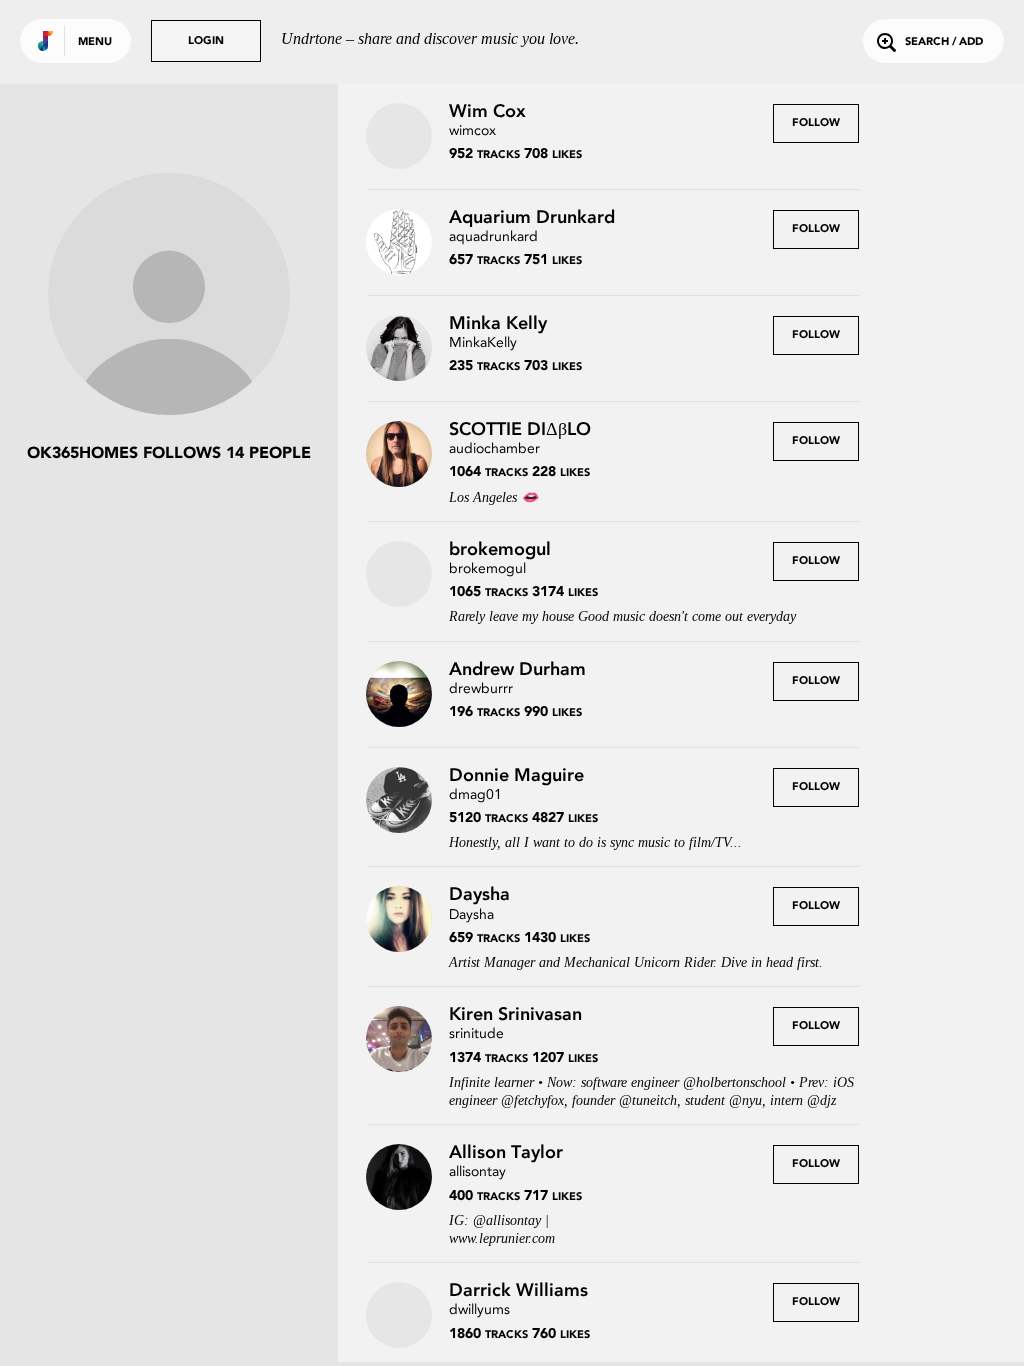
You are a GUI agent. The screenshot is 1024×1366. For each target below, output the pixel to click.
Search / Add (944, 42)
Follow (816, 123)
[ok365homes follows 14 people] (169, 296)
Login (206, 41)
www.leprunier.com (502, 1238)
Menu (95, 42)
